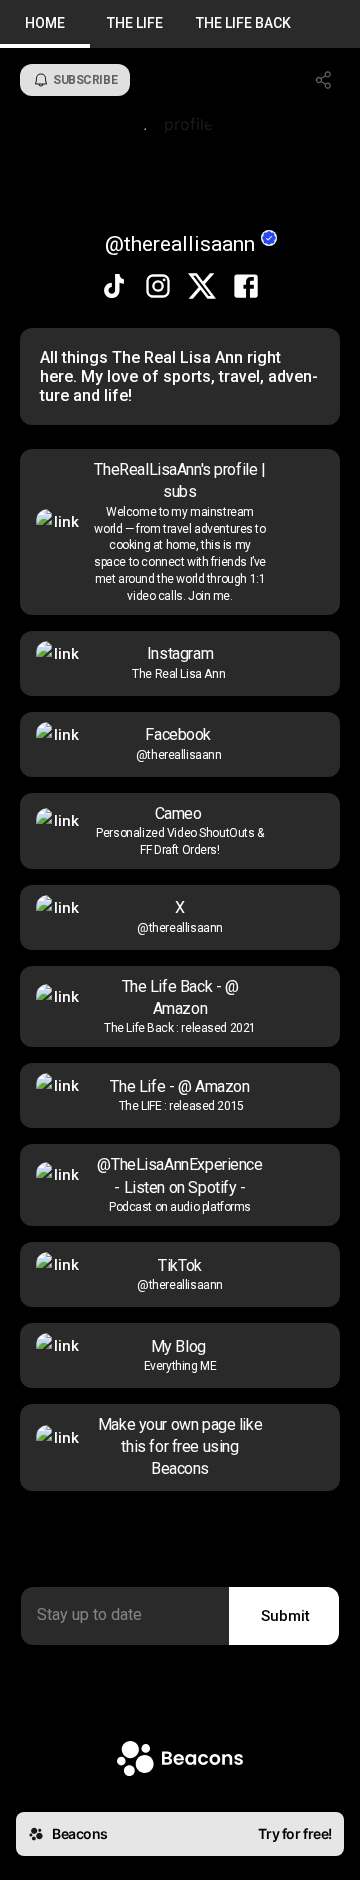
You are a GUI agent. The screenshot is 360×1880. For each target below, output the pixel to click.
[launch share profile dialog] (324, 80)
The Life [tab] (135, 23)
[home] (180, 1760)
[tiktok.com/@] (114, 288)
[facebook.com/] (246, 288)
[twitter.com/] (202, 288)
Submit (285, 1616)
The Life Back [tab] (243, 23)
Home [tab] (45, 23)
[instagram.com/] (158, 288)
